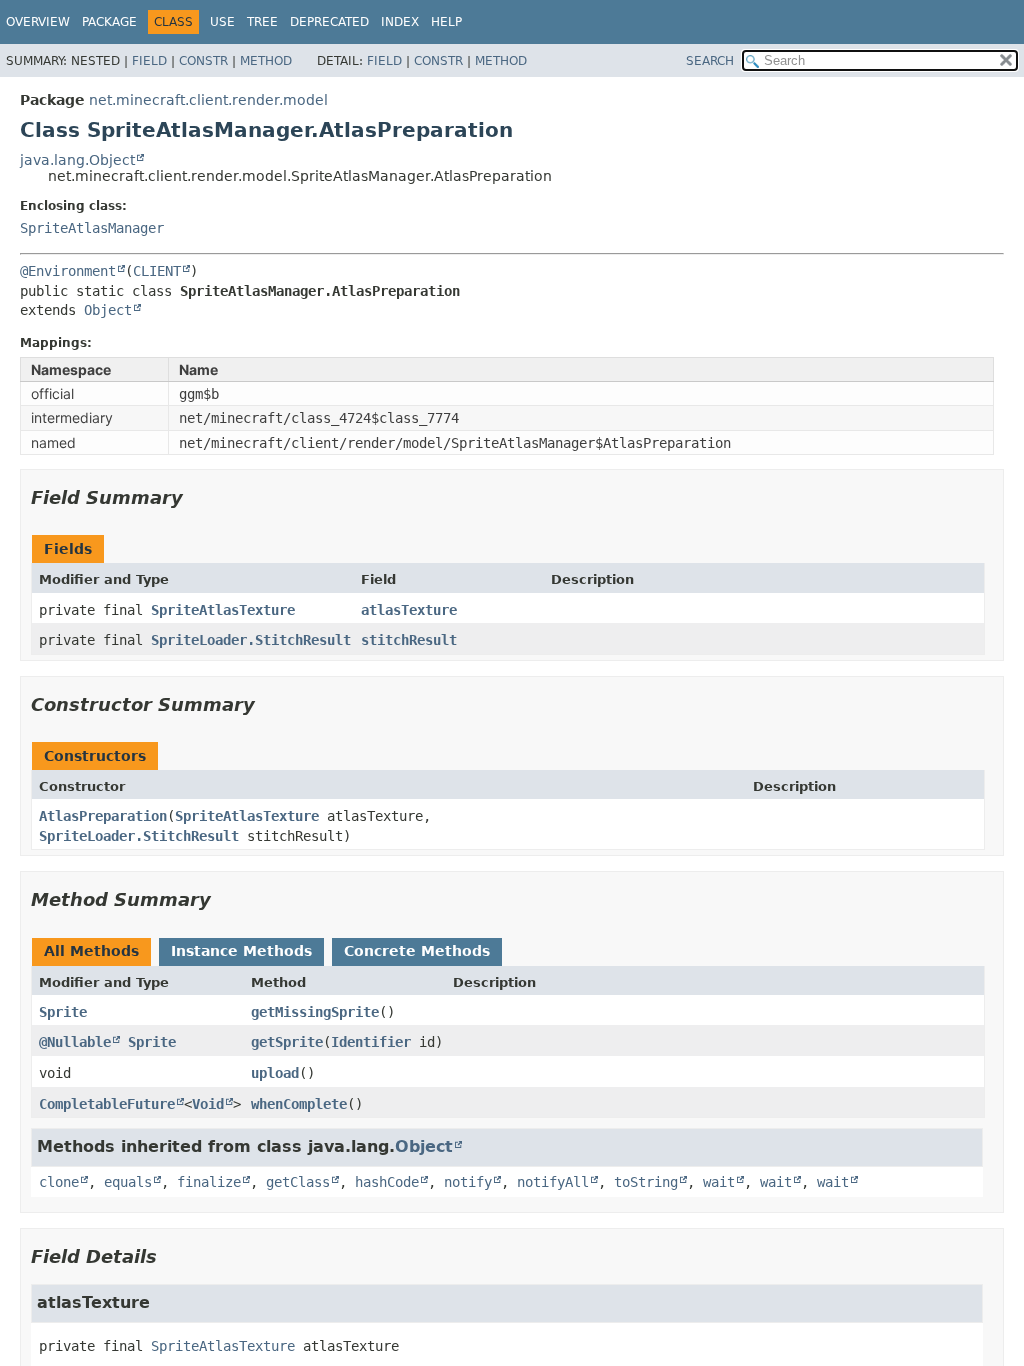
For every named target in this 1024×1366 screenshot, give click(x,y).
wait (719, 1182)
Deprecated (329, 22)
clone (59, 1182)
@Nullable (75, 1042)
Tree (262, 22)
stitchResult (409, 640)
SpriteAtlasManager (92, 228)
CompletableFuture (107, 1104)
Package (109, 22)
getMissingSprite (315, 1012)
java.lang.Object (77, 160)
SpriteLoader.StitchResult (251, 640)
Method (266, 61)
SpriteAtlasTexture (223, 610)
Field (149, 61)
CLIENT (157, 271)
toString (646, 1182)
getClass (298, 1182)
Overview (38, 22)
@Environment (68, 271)
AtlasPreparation (103, 816)
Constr (203, 61)
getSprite (287, 1042)
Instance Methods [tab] (241, 951)
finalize (209, 1182)
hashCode (387, 1182)
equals (128, 1182)
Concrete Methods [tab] (417, 951)
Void (208, 1104)
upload (275, 1073)
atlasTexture (409, 610)
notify (468, 1182)
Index (400, 22)
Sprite (63, 1012)
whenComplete (299, 1104)
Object (108, 310)
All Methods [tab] (91, 951)
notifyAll (553, 1182)
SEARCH (710, 61)
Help (446, 22)
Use (222, 22)
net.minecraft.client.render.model (208, 100)
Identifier (371, 1042)
